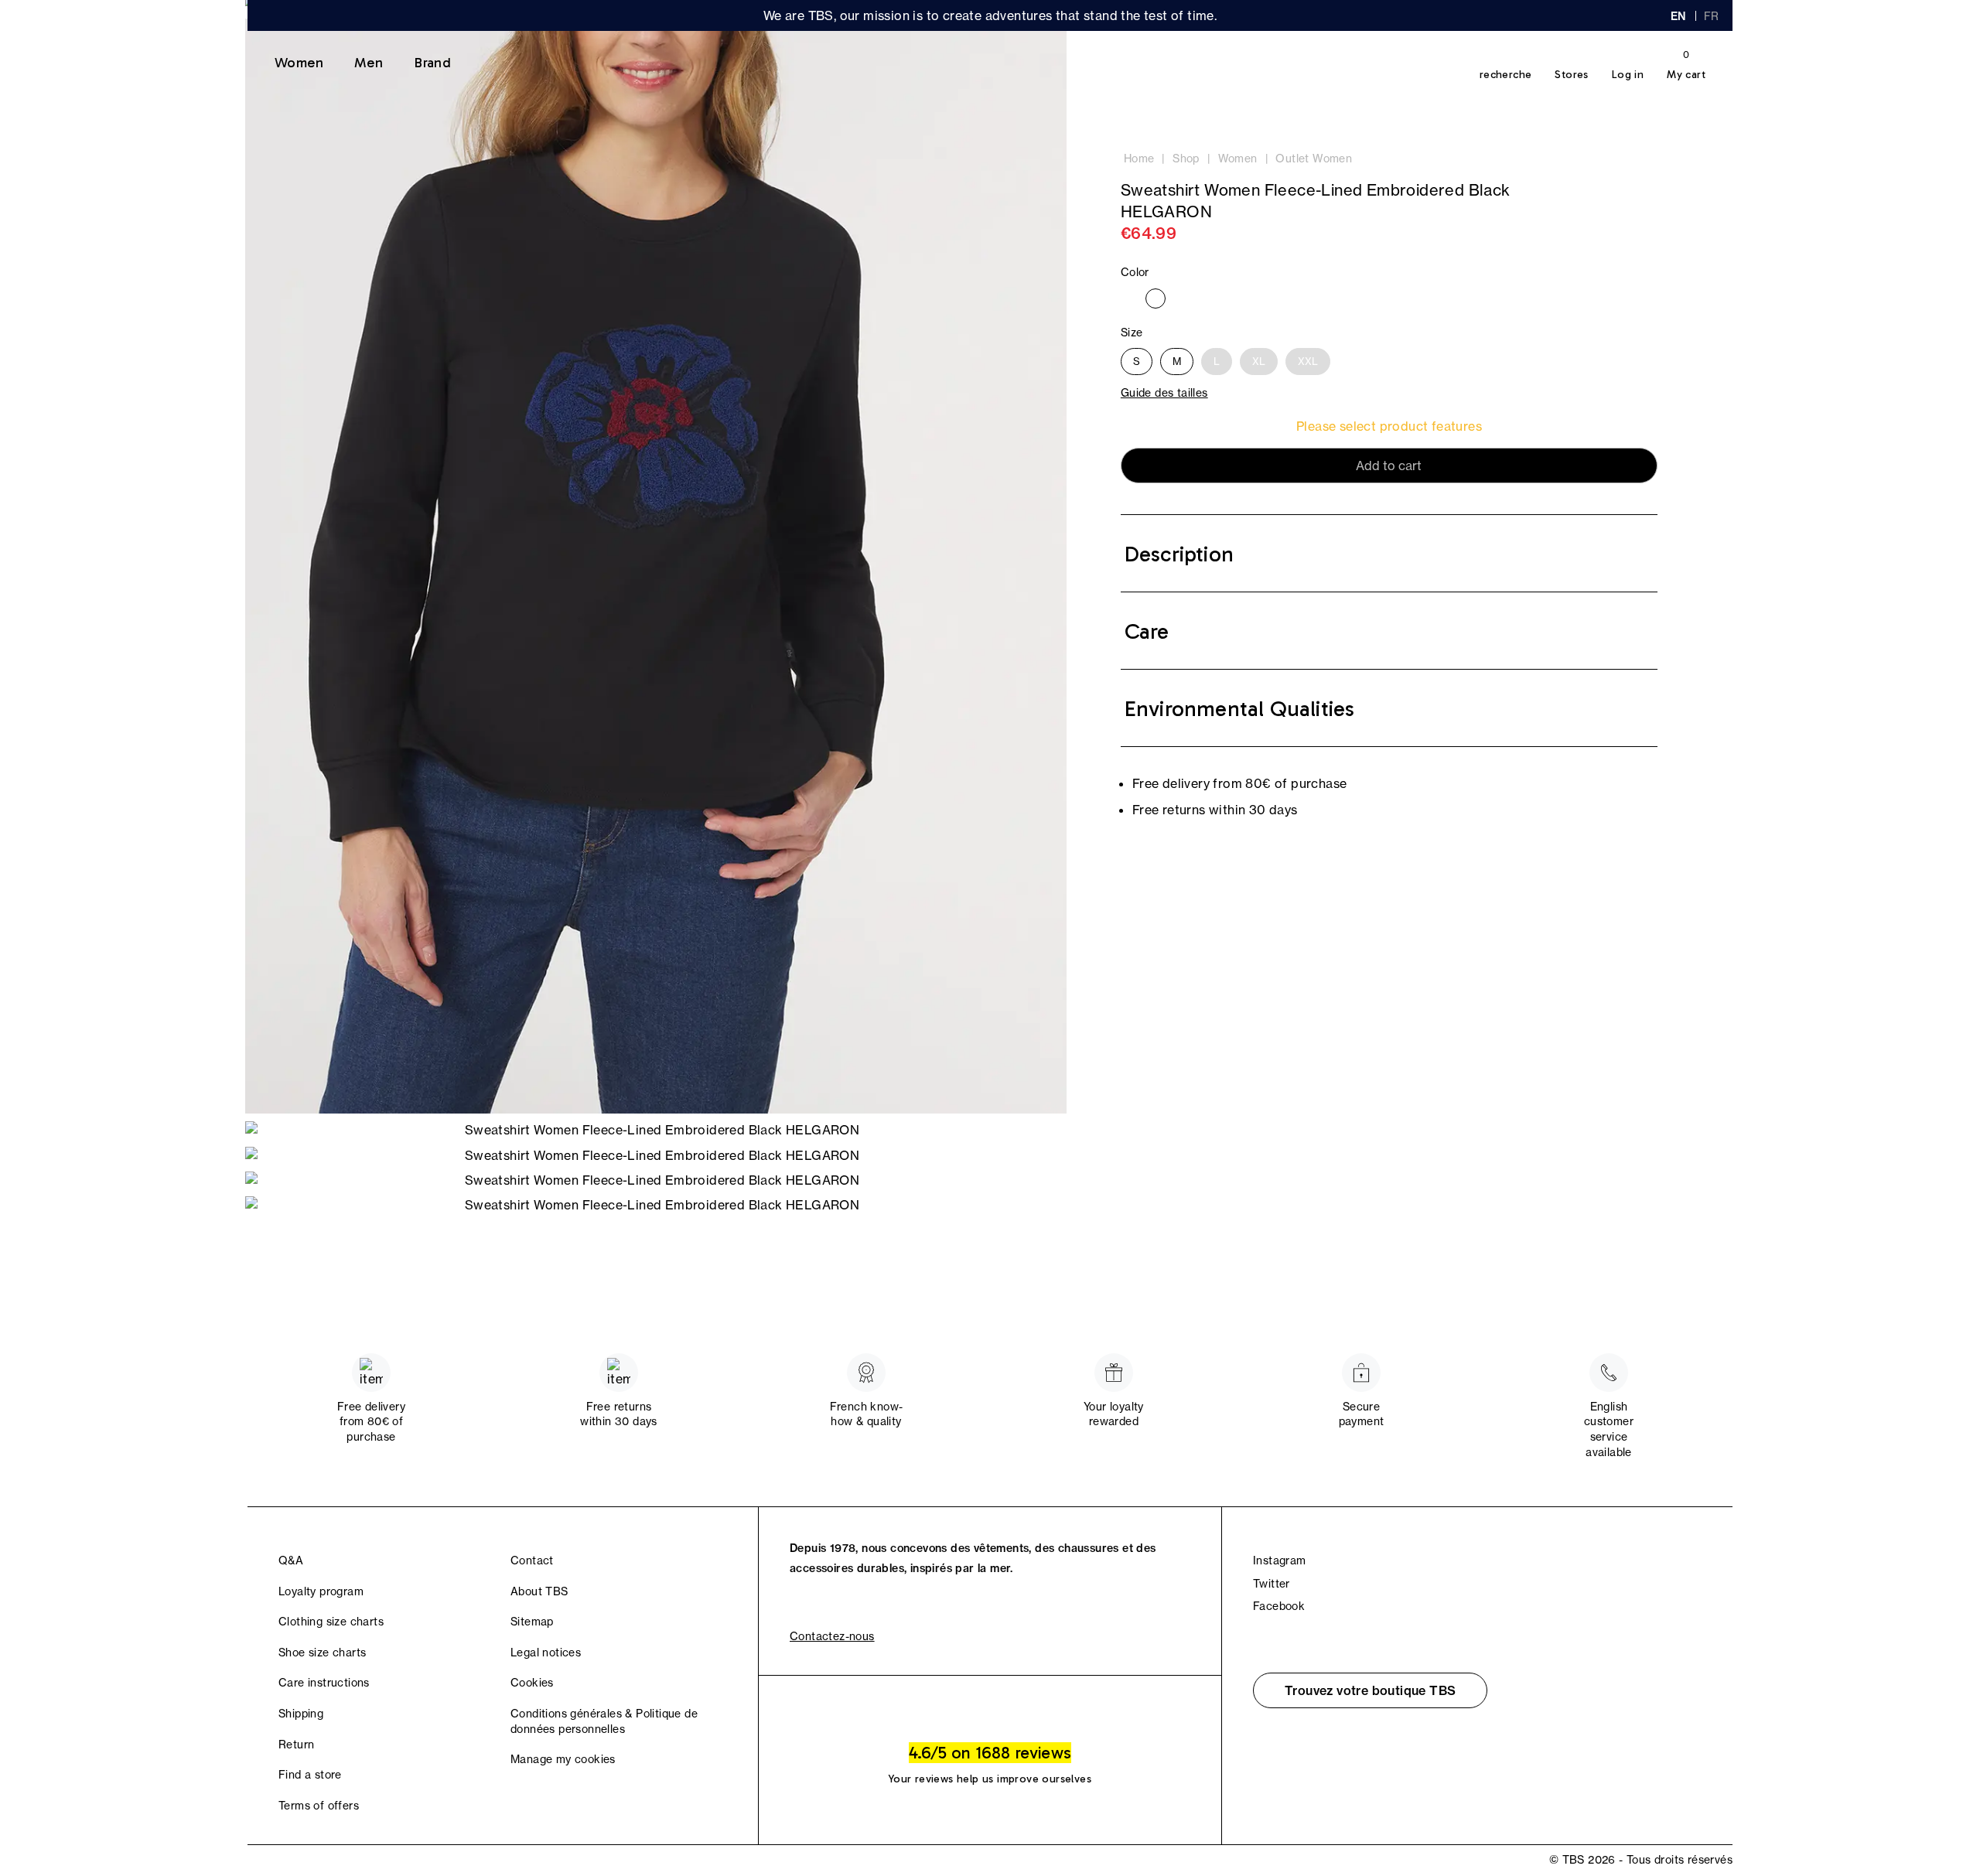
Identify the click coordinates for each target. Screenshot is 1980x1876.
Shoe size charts (322, 1653)
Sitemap (532, 1622)
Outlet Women (1314, 159)
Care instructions (324, 1683)
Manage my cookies (563, 1759)
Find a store (310, 1775)
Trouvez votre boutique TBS (1370, 1690)
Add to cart (1389, 466)
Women (299, 63)
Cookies (532, 1683)
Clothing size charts (331, 1622)
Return (296, 1745)
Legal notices (546, 1653)
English (1678, 16)
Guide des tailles (1164, 393)
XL (1259, 361)
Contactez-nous (832, 1636)
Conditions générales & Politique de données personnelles (604, 1721)
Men (369, 63)
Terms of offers (319, 1806)
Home (1139, 159)
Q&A (291, 1560)
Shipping (301, 1714)
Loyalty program (321, 1591)
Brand (432, 63)
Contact (532, 1560)
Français (1712, 16)
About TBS (539, 1591)
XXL (1308, 361)
